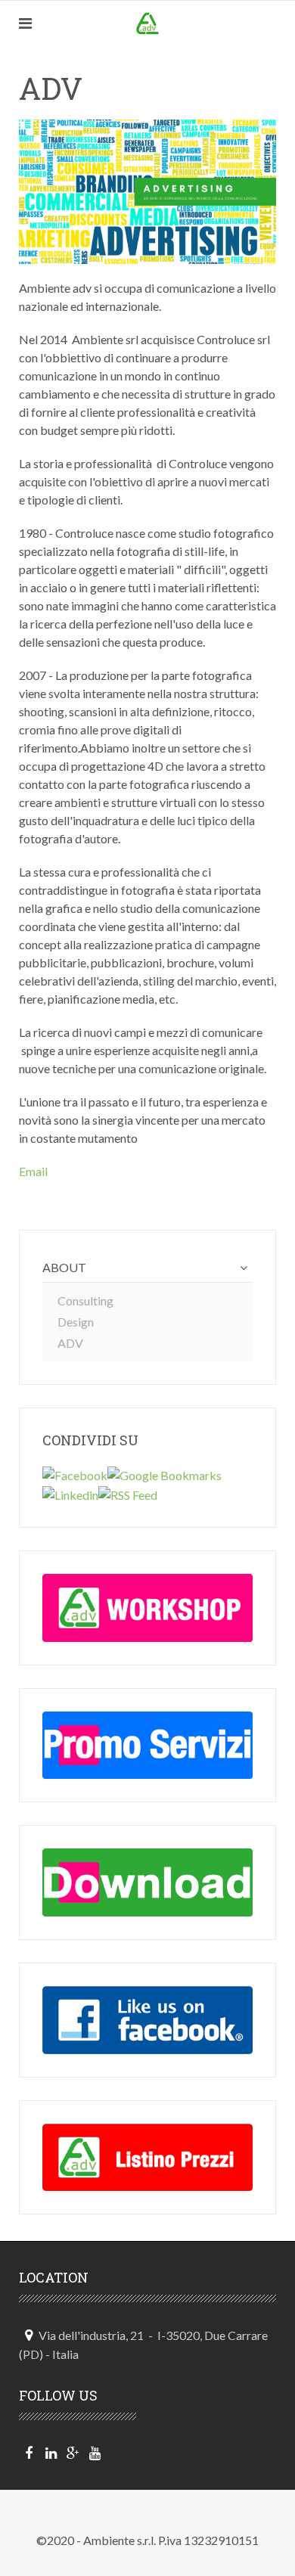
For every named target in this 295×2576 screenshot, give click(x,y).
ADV (70, 1343)
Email (33, 1171)
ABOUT (64, 1267)
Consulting (85, 1300)
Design (76, 1322)
